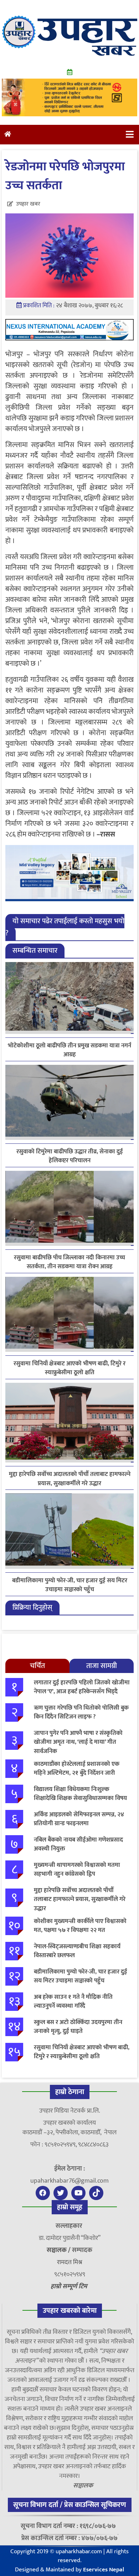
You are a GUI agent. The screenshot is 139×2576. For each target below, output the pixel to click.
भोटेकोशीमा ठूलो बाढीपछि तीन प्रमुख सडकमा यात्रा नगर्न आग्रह (69, 1050)
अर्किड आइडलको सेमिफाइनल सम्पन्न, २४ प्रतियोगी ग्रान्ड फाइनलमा (79, 1819)
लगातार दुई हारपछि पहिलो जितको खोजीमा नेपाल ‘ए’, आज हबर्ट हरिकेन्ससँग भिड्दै (82, 1687)
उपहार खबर (28, 204)
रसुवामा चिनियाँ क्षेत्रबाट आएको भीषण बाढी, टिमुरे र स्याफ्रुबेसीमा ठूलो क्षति (69, 1368)
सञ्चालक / (59, 2250)
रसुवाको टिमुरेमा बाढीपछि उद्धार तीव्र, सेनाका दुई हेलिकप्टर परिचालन (70, 1156)
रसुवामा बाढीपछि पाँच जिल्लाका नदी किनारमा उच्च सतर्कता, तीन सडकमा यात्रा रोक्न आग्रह (69, 1262)
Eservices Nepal (104, 2570)
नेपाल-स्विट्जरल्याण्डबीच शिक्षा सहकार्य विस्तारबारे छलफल (77, 1951)
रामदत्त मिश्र (70, 2262)
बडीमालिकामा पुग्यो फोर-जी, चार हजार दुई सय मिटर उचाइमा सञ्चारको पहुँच (70, 1585)
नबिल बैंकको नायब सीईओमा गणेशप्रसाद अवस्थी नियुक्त (78, 1844)
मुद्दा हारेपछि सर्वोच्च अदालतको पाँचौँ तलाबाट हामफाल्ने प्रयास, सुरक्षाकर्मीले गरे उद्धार (70, 1479)
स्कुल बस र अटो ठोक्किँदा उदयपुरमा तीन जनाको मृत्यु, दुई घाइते (78, 2027)
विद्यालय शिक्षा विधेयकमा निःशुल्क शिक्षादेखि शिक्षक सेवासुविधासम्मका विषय (80, 1794)
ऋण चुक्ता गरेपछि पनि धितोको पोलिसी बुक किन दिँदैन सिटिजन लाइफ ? (81, 1712)
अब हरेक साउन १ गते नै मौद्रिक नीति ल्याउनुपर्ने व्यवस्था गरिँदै (73, 2002)
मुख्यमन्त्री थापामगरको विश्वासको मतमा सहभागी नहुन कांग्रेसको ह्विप (77, 1870)
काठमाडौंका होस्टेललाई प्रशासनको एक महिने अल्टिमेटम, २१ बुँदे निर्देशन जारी (77, 1769)
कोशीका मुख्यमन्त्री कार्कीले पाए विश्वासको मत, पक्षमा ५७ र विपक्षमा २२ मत (80, 1926)
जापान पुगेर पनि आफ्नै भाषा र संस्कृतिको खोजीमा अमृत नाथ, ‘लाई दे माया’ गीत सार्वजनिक (78, 1742)
